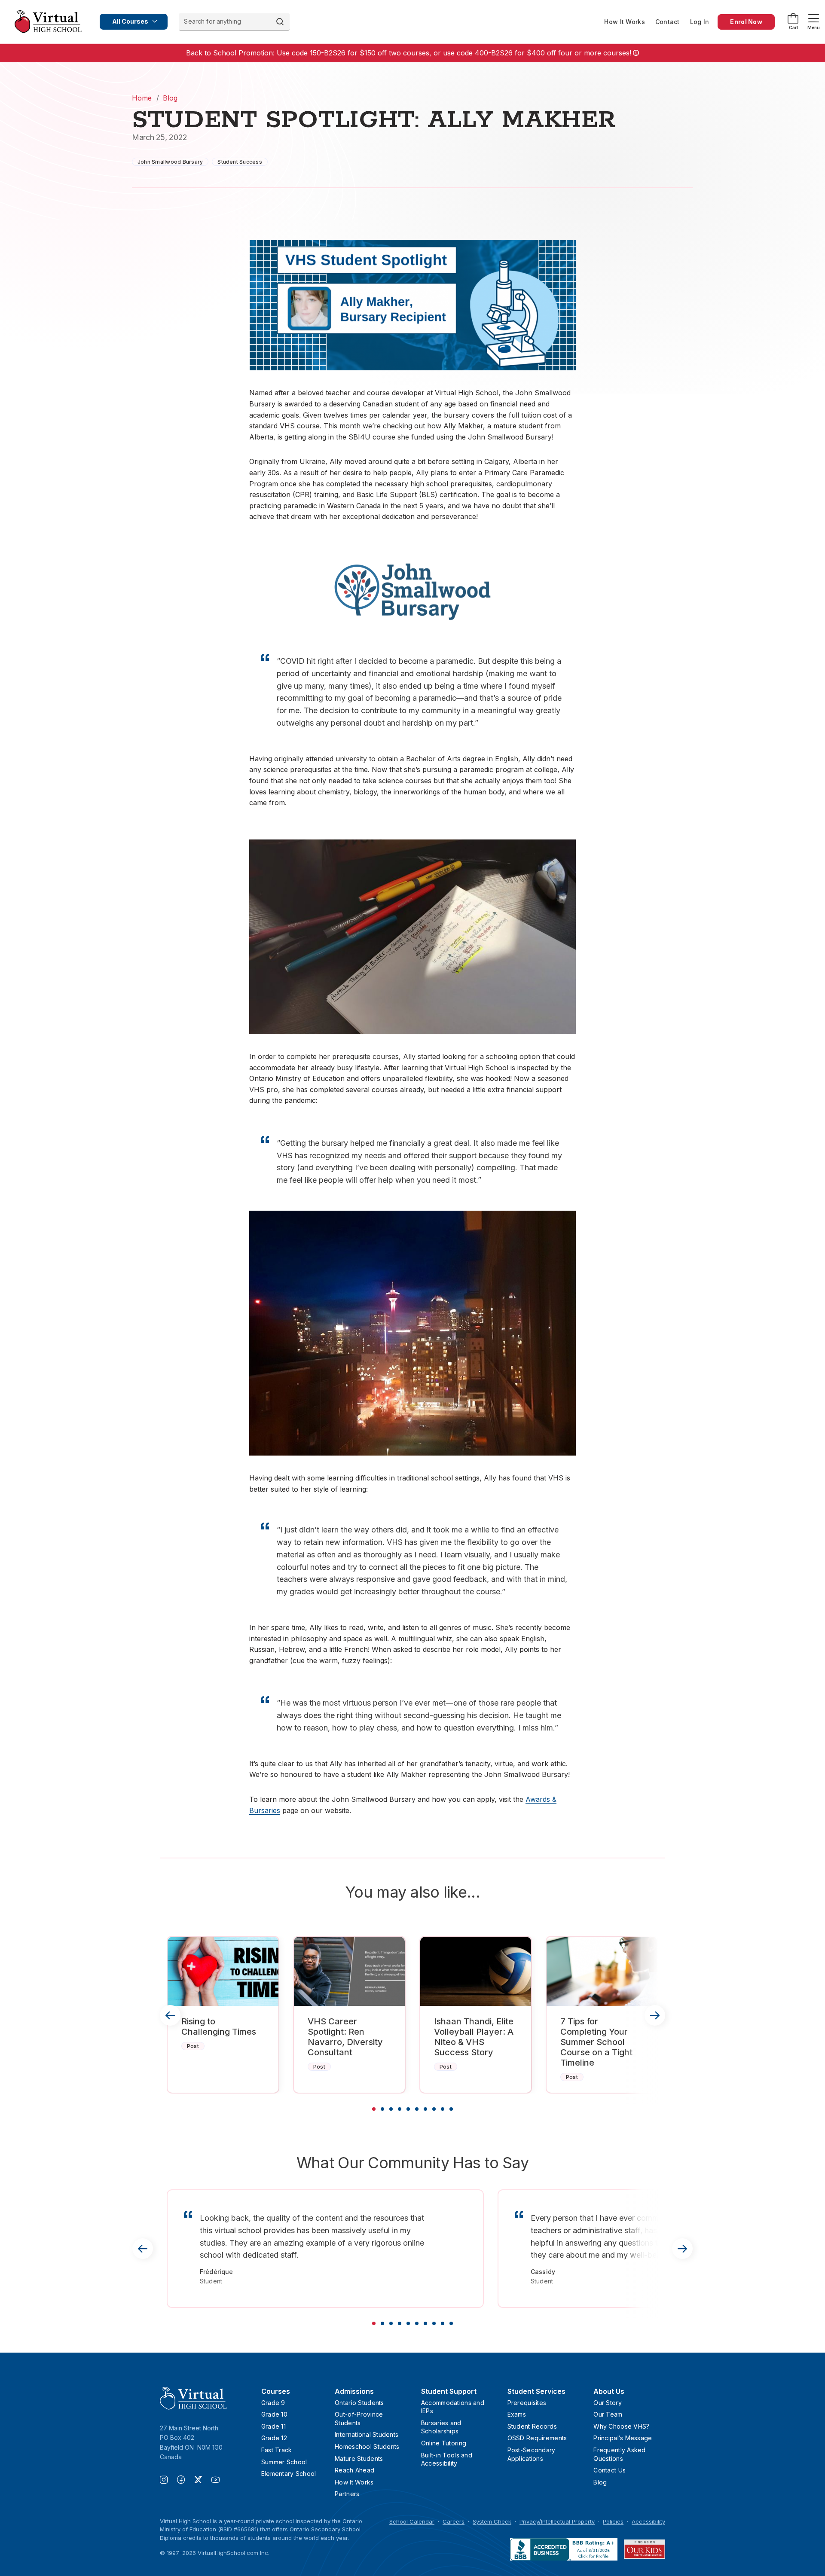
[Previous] (170, 2015)
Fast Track (277, 2450)
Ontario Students (359, 2403)
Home (142, 98)
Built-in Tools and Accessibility (447, 2459)
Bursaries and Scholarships (441, 2427)
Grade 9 (273, 2403)
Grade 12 (274, 2438)
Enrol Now (746, 22)
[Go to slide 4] (400, 2109)
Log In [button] (700, 22)
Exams (517, 2414)
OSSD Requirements (537, 2438)
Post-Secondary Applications (532, 2454)
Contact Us (610, 2470)
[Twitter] (203, 2481)
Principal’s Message (623, 2438)
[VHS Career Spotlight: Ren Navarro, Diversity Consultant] (349, 1971)
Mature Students (359, 2458)
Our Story (608, 2403)
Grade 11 (273, 2426)
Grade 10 (274, 2414)
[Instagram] (168, 2481)
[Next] (655, 2015)
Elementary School (289, 2474)
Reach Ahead (354, 2470)
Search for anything (212, 21)
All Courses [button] (130, 21)
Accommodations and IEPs (453, 2407)
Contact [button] (668, 22)
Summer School (284, 2462)
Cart (793, 27)
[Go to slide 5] (408, 2109)
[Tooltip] (635, 53)
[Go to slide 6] (417, 2109)
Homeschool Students (367, 2446)
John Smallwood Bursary (170, 162)
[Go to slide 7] (425, 2109)
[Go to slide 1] (374, 2109)
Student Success (240, 162)
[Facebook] (186, 2481)
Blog (170, 98)
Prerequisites (527, 2403)
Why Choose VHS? (621, 2426)
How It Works (624, 22)
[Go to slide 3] (391, 2109)
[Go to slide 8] (434, 2109)
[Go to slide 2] (382, 2109)
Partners (347, 2494)
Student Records (532, 2426)
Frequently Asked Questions (619, 2454)
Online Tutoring (444, 2443)
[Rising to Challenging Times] (223, 1971)
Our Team (608, 2414)
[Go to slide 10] (451, 2109)
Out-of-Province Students (359, 2419)
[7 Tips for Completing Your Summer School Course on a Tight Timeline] (602, 1971)
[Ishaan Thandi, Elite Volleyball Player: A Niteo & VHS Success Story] (476, 1971)
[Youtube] (215, 2481)
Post (193, 2046)
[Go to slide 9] (443, 2109)
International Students (367, 2434)
